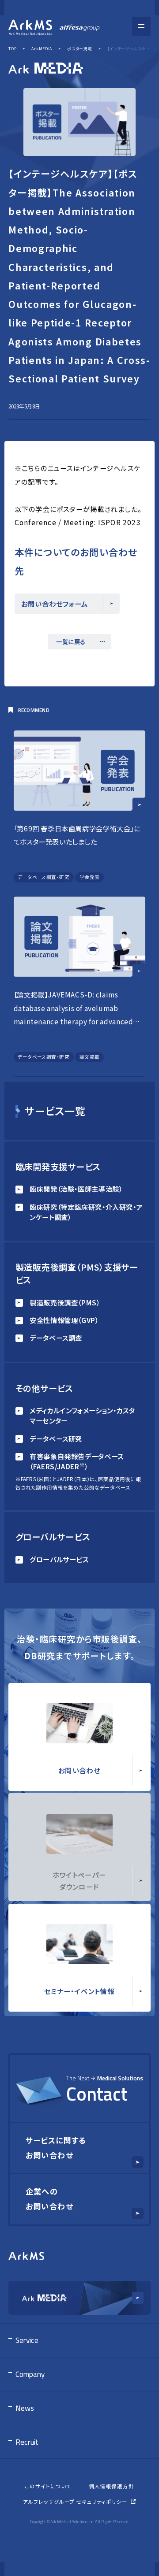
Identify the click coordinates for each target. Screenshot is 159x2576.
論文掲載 (90, 1057)
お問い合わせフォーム (55, 604)
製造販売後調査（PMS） (65, 1302)
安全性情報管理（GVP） (64, 1320)
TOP (12, 48)
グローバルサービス (59, 1559)
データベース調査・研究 (44, 877)
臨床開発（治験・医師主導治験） (76, 1189)
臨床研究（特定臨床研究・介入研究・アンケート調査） (86, 1212)
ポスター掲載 (80, 48)
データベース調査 (56, 1338)
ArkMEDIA (42, 48)
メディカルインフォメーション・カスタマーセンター (82, 1415)
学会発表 (90, 877)
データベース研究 (56, 1438)
